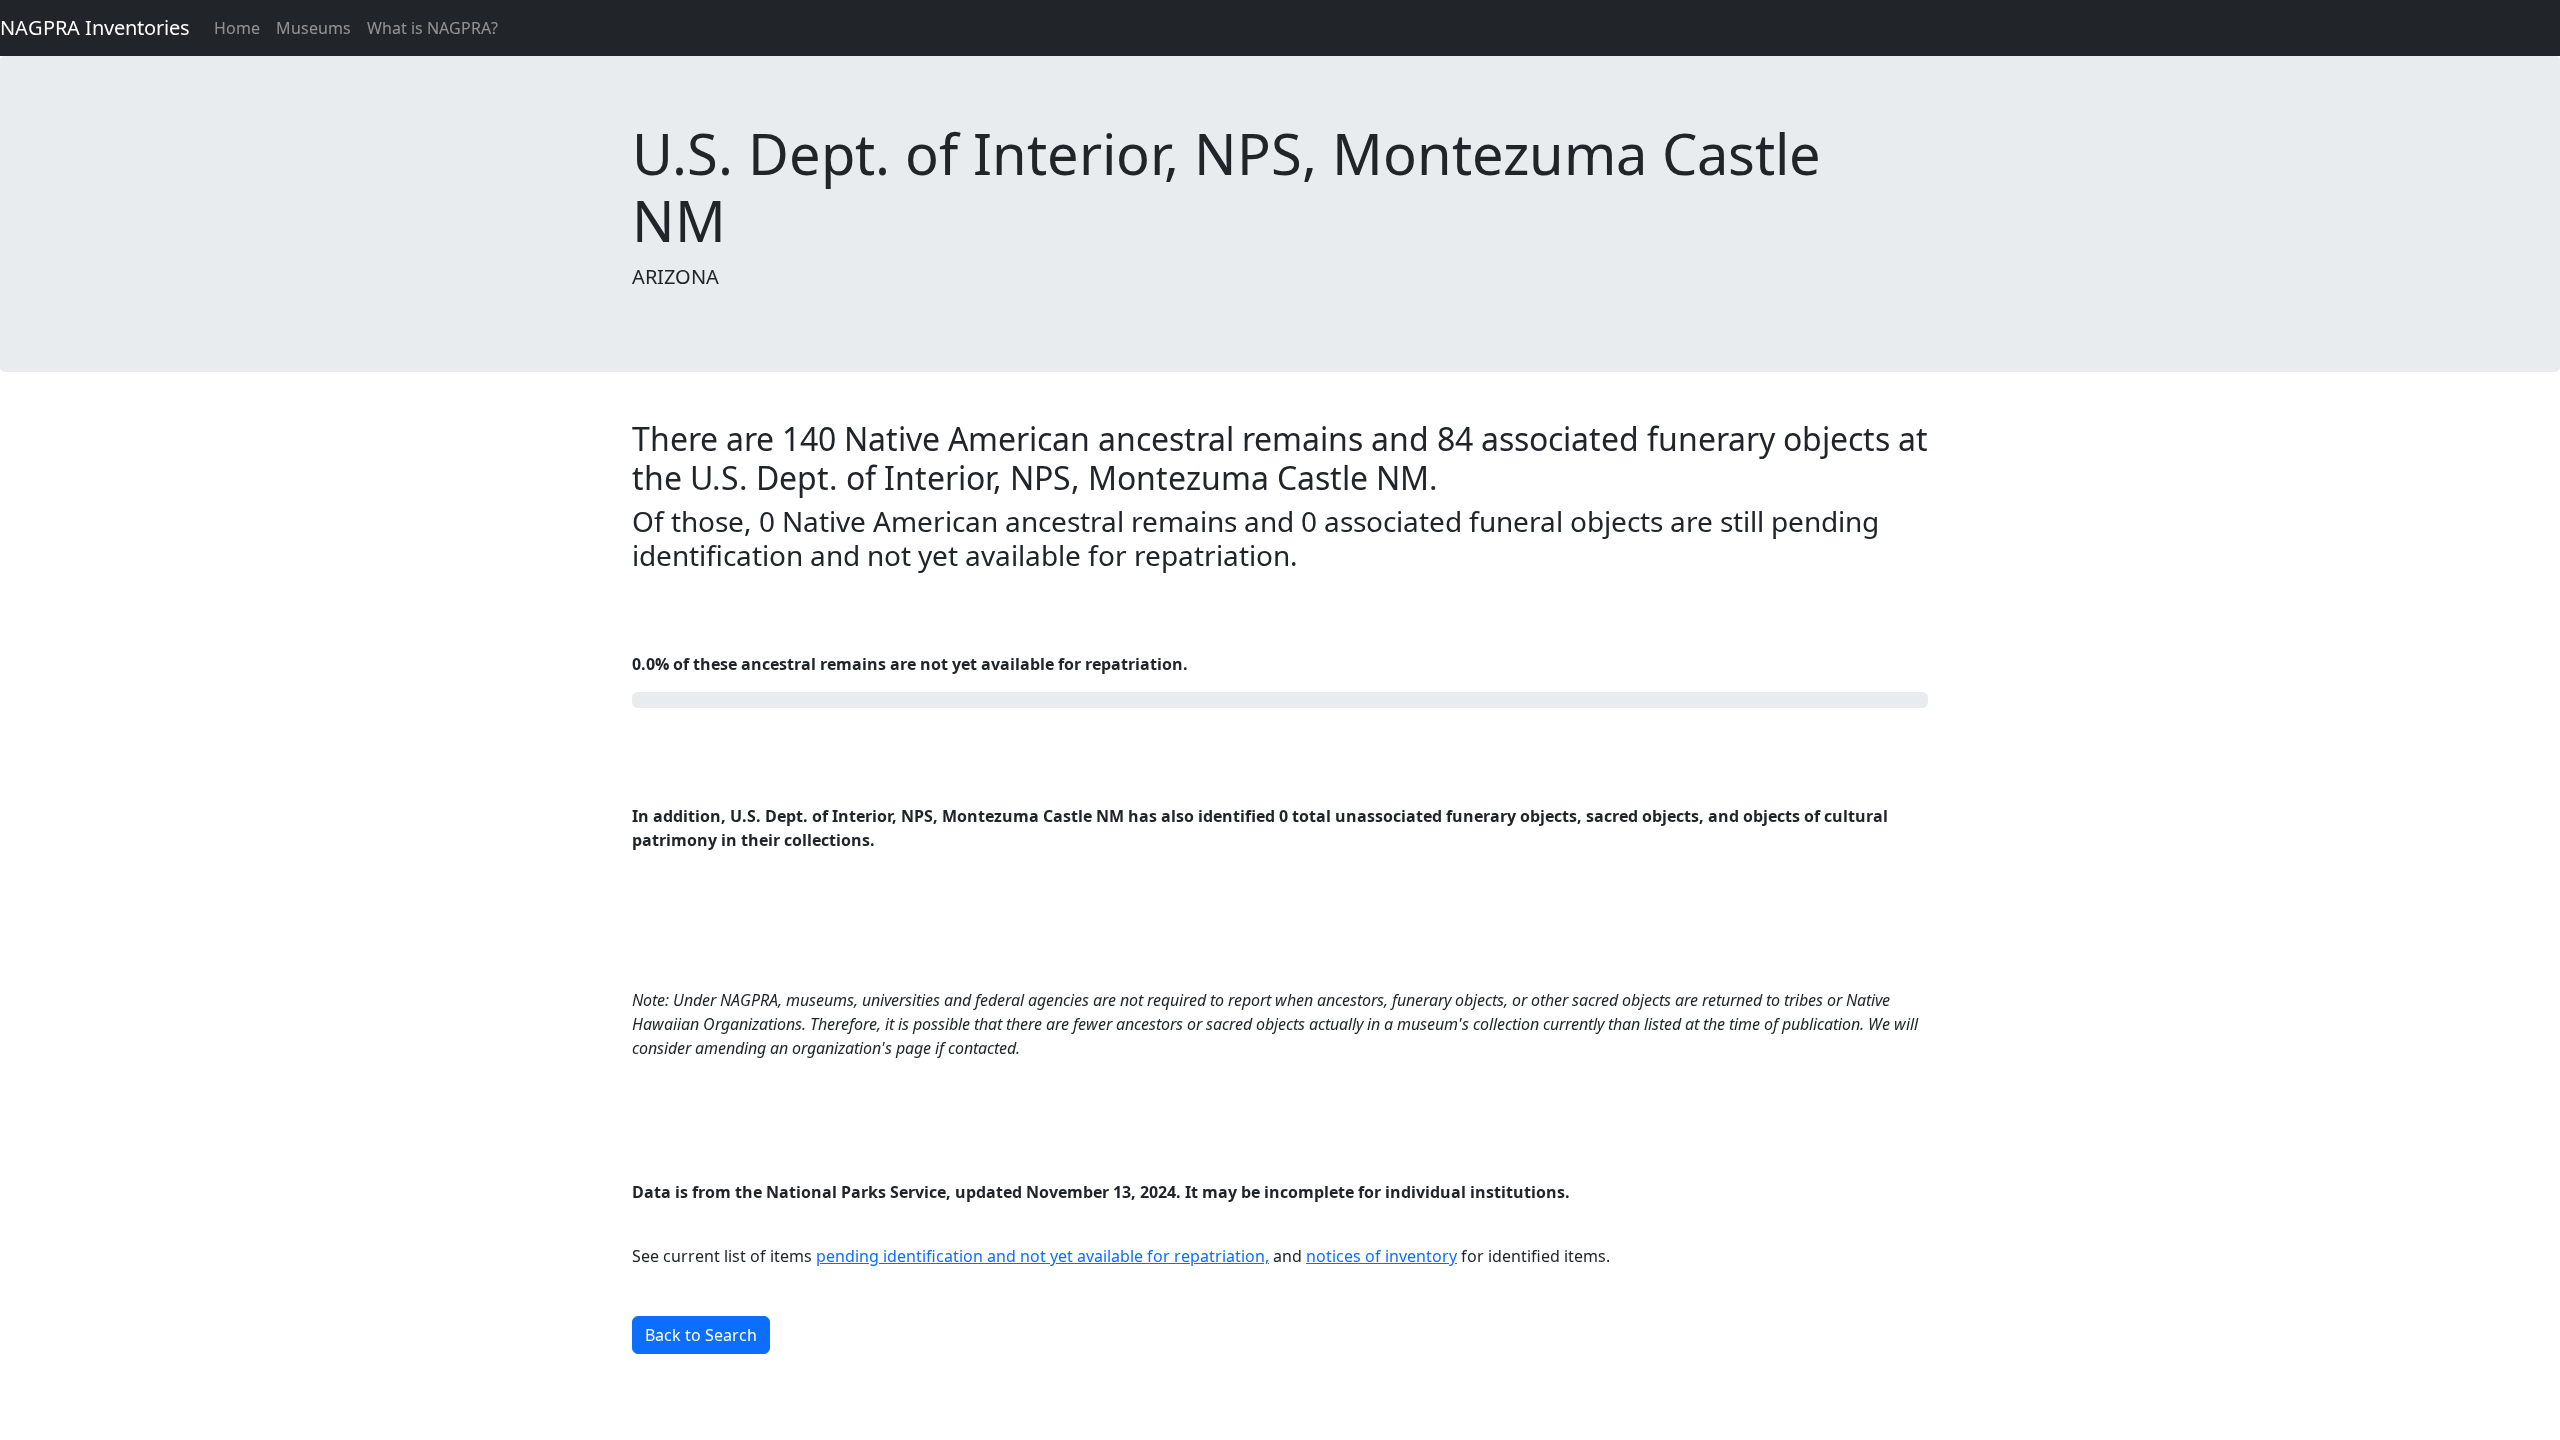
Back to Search (701, 1335)
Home (237, 28)
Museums (313, 28)
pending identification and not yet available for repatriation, (1042, 1256)
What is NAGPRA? (432, 28)
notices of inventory (1381, 1256)
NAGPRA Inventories (95, 27)
